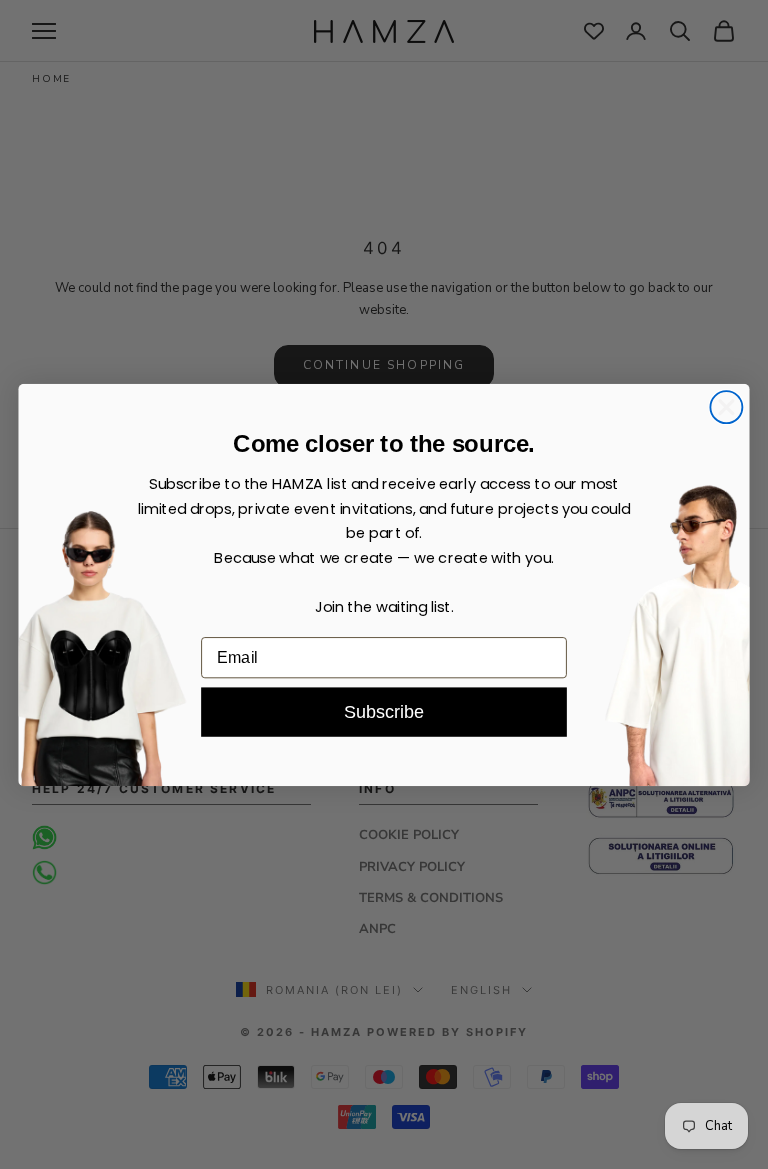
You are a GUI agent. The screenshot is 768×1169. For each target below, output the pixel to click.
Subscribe (384, 712)
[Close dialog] (726, 407)
